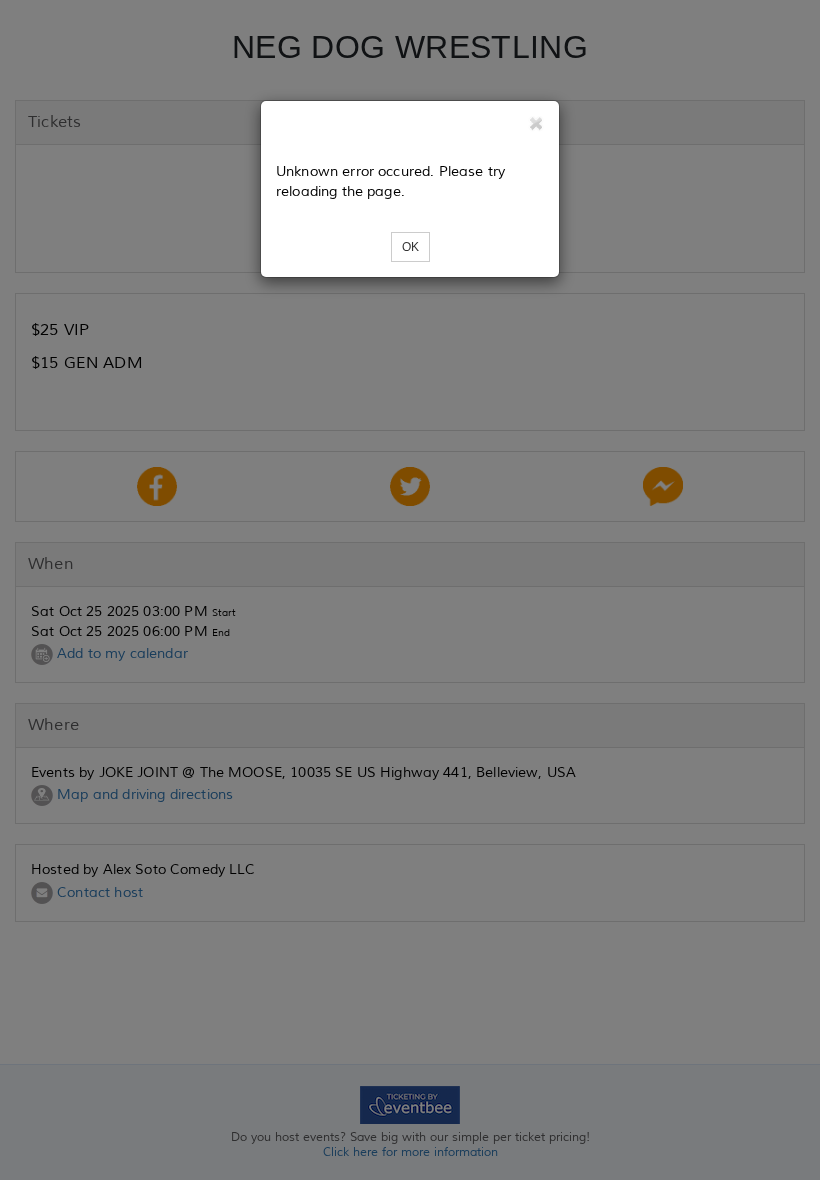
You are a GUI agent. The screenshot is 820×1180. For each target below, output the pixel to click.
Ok (410, 247)
